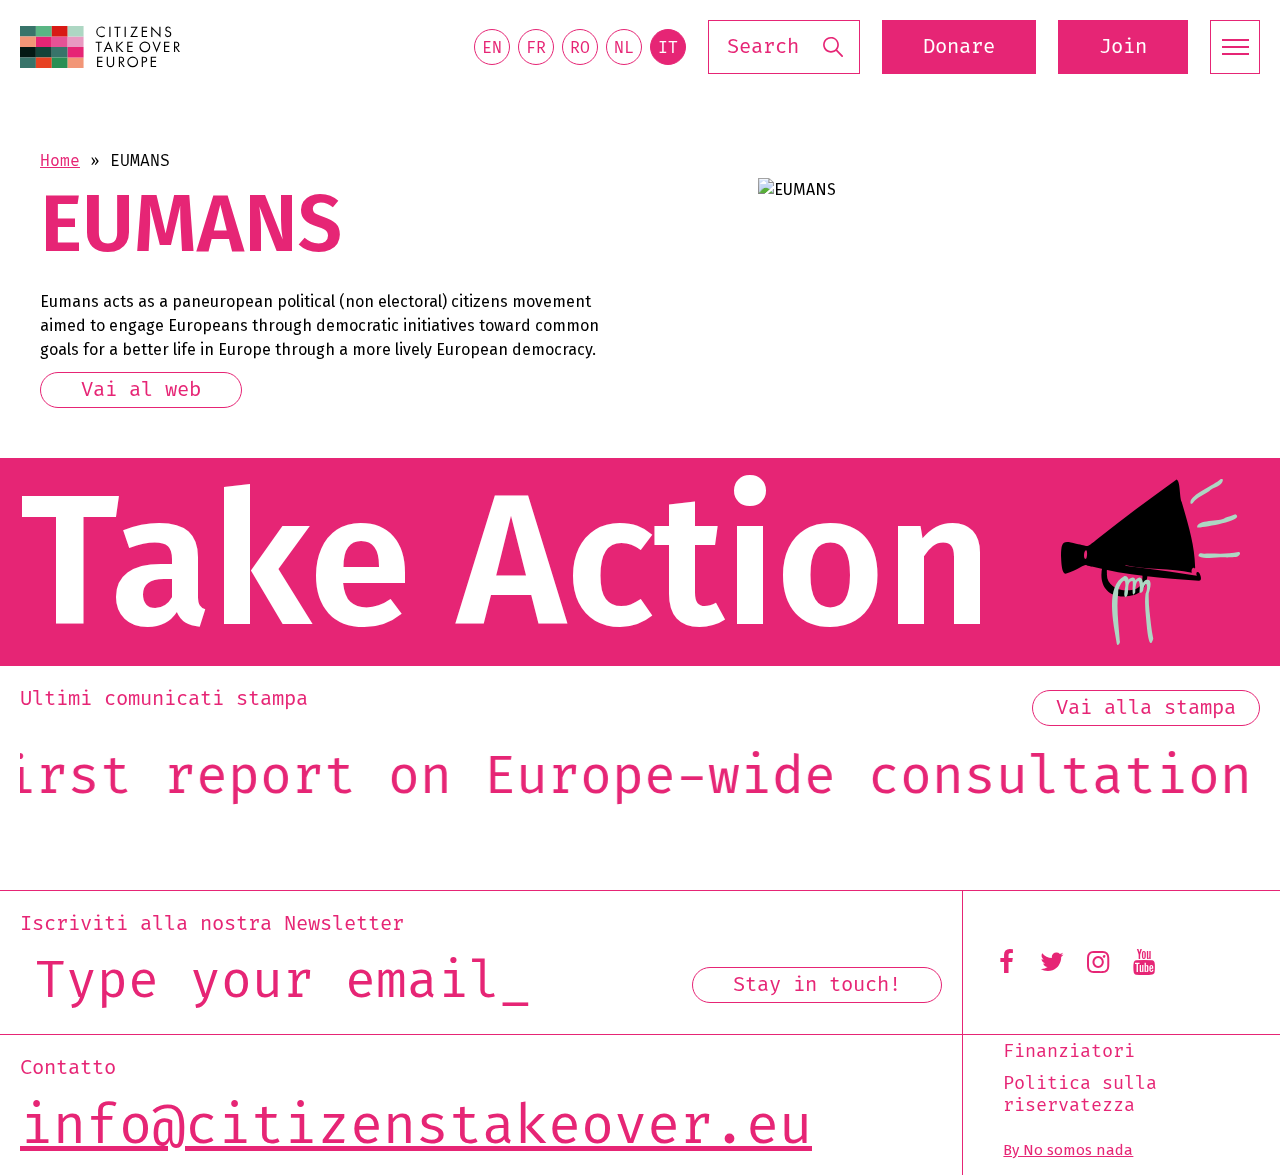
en (492, 48)
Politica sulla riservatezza (1080, 1094)
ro (580, 48)
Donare (959, 47)
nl (624, 48)
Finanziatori (1069, 1052)
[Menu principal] (1235, 47)
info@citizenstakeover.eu (416, 1127)
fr (536, 48)
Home (60, 161)
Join (1123, 47)
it (668, 48)
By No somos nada (1068, 1150)
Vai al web (141, 390)
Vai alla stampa (1146, 708)
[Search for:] (784, 47)
